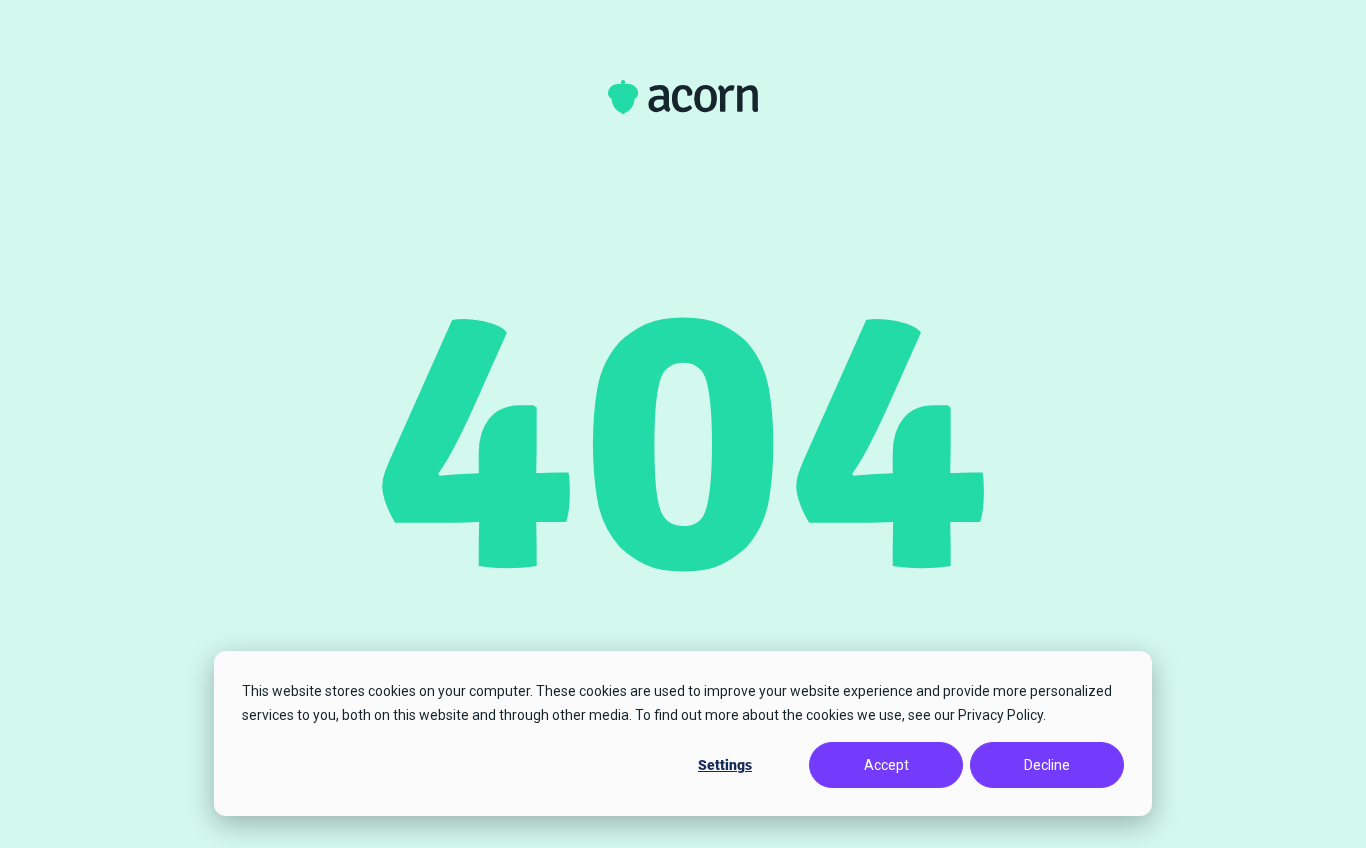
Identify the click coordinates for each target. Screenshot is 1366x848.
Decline (1047, 765)
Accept (886, 765)
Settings (725, 765)
